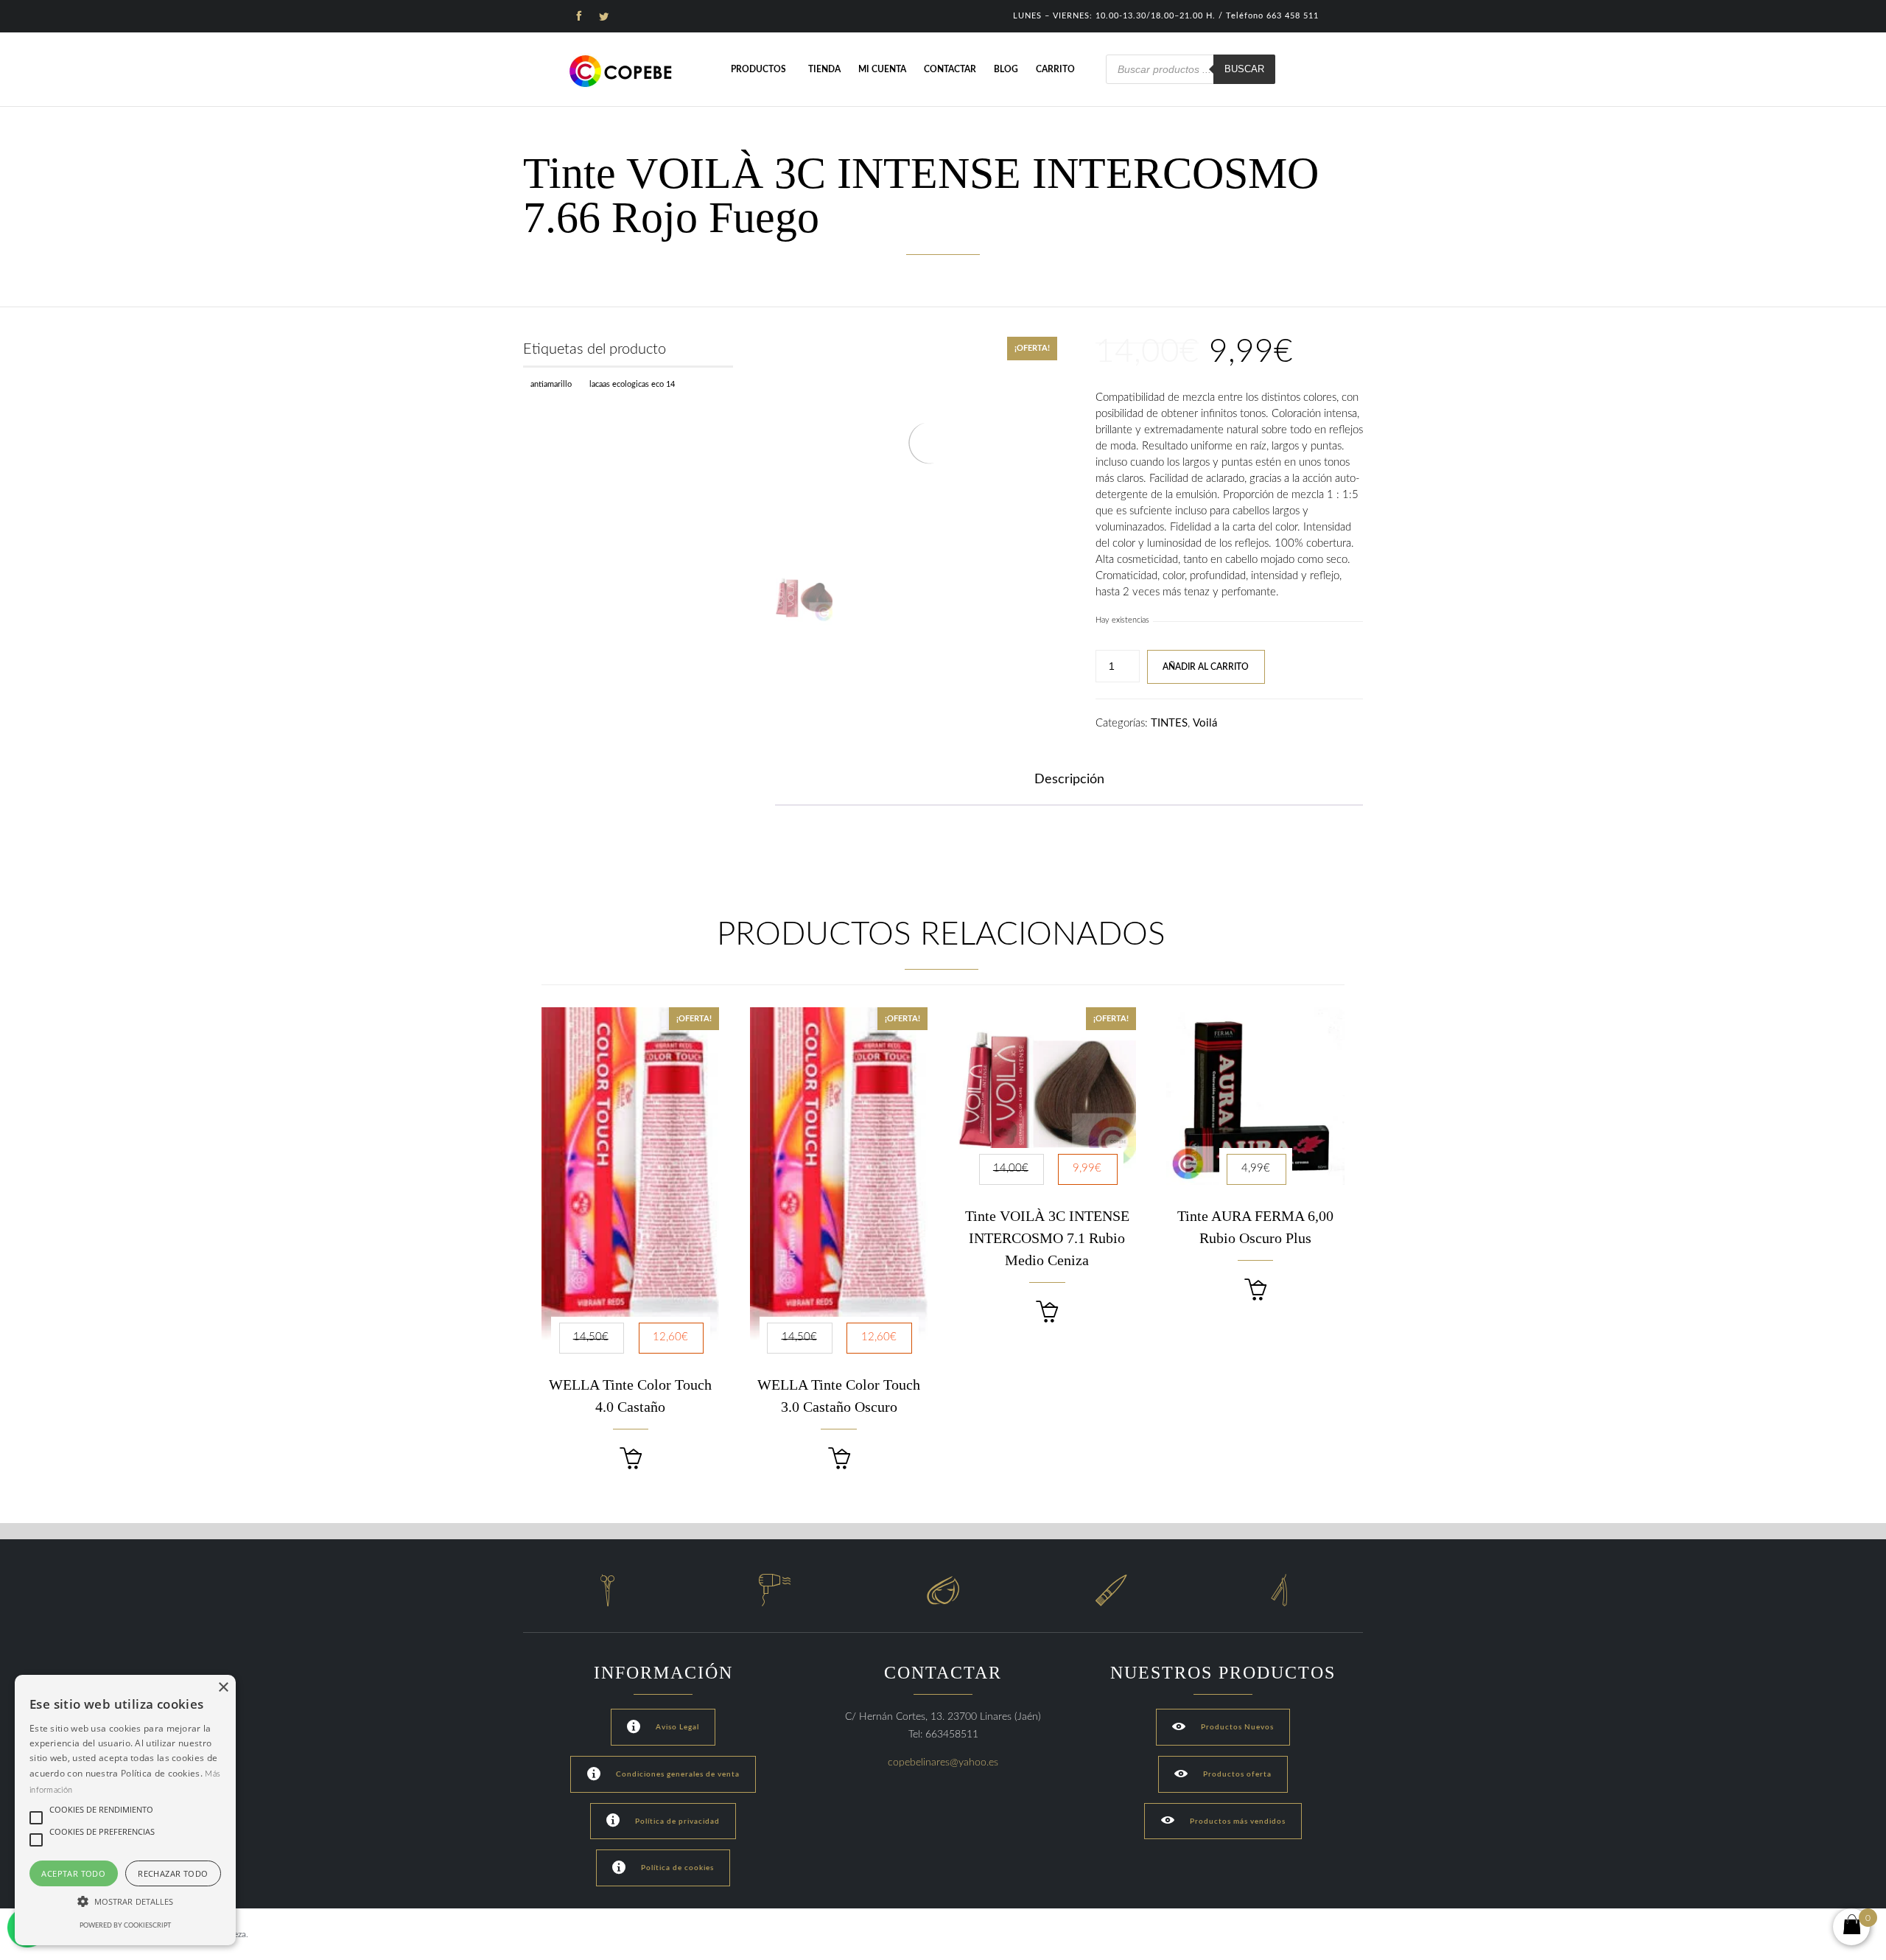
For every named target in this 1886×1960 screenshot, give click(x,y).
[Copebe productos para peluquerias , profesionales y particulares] (623, 71)
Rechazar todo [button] (173, 1873)
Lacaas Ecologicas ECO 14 (632, 384)
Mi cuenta (882, 69)
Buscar (1244, 69)
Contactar (950, 69)
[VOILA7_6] (804, 599)
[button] (631, 1459)
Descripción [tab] (1069, 780)
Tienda (824, 69)
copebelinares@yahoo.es (943, 1763)
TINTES (1169, 723)
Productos (758, 69)
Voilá (1205, 723)
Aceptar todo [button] (73, 1873)
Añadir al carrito (1206, 667)
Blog (1006, 69)
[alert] (125, 1810)
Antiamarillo (551, 384)
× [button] (223, 1688)
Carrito (1055, 69)
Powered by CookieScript (125, 1926)
